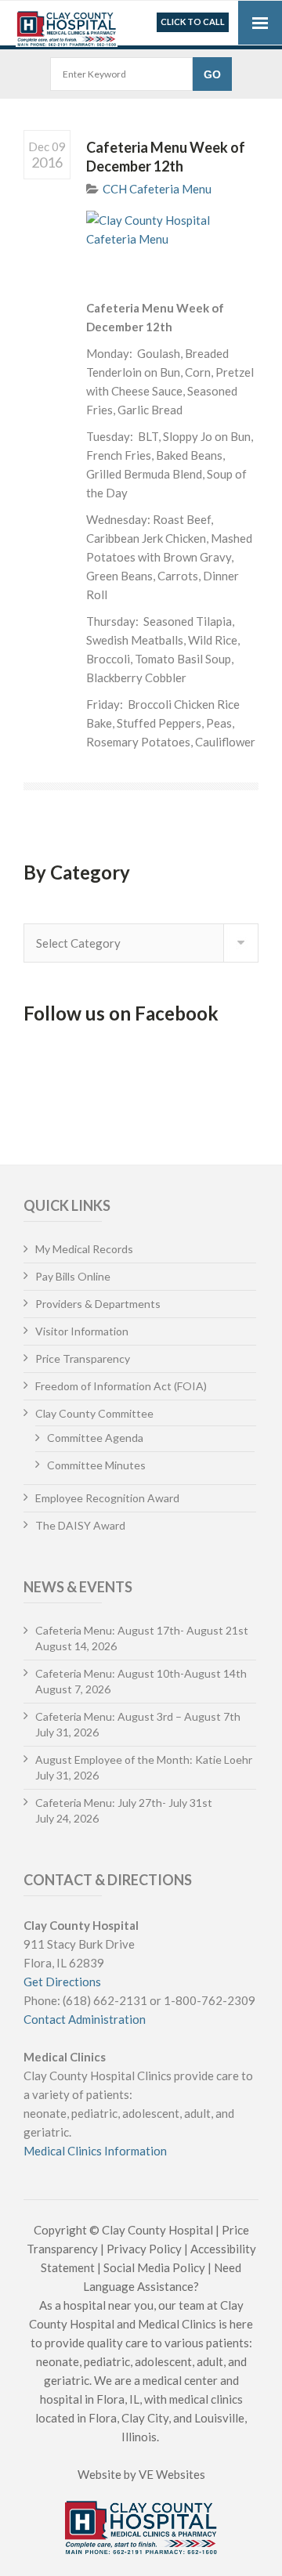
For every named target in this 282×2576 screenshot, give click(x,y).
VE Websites (172, 2474)
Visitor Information (82, 1331)
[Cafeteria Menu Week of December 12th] (172, 246)
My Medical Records (84, 1249)
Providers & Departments (98, 1304)
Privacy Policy (144, 2249)
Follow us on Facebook (121, 1013)
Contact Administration (85, 2019)
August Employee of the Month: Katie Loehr (144, 1759)
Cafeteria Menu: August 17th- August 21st (142, 1630)
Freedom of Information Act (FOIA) (121, 1386)
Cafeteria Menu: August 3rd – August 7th (138, 1716)
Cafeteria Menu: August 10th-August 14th (141, 1673)
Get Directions (62, 1982)
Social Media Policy (154, 2267)
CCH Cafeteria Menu (157, 189)
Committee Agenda (95, 1438)
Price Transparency (83, 1358)
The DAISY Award (80, 1525)
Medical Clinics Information (95, 2151)
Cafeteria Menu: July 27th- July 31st (124, 1803)
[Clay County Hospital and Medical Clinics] (67, 25)
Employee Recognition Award (107, 1498)
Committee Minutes (96, 1465)
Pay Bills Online (73, 1276)
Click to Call (193, 22)
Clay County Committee (94, 1413)
